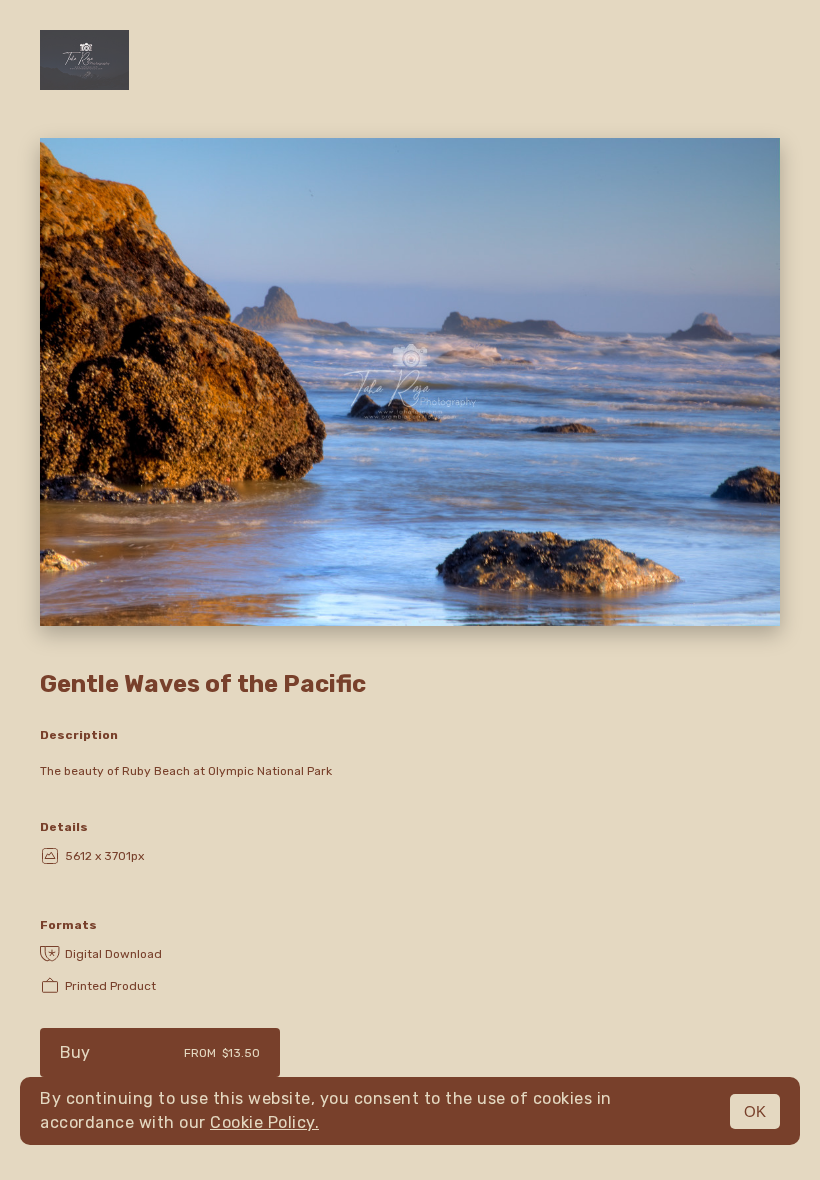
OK (755, 1111)
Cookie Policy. (264, 1122)
